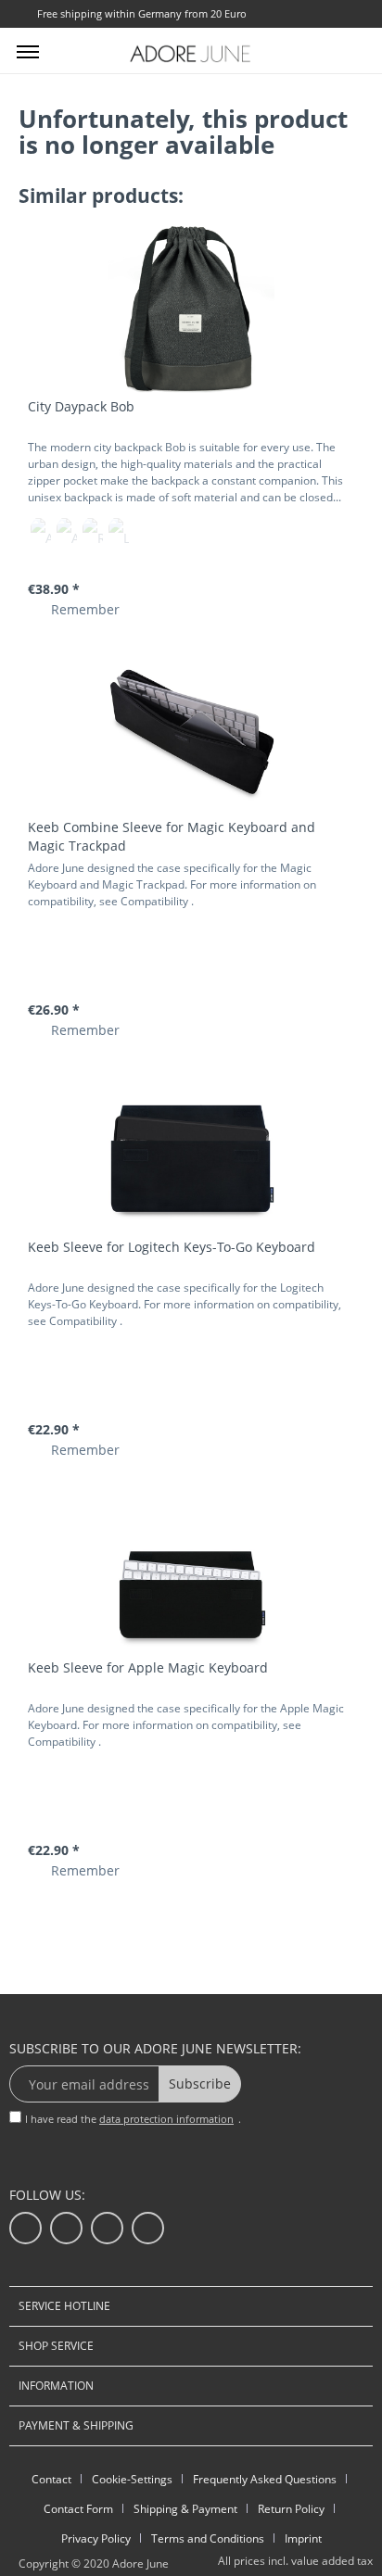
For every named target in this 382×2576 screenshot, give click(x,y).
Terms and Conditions (208, 2538)
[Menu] (28, 51)
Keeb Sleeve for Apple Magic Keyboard (148, 1667)
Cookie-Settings (132, 2479)
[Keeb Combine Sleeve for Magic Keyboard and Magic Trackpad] (191, 730)
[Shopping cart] (352, 49)
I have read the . (133, 2119)
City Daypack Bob (81, 406)
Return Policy (291, 2509)
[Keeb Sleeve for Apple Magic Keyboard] (191, 1571)
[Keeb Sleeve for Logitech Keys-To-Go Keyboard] (191, 1150)
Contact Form (78, 2509)
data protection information (166, 2119)
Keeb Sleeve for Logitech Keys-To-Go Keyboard (172, 1247)
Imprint (303, 2538)
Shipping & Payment (185, 2509)
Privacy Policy (96, 2538)
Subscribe (200, 2084)
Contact (51, 2479)
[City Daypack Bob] (191, 309)
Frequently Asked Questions (265, 2479)
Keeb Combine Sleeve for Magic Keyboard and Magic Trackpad (172, 836)
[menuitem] (28, 51)
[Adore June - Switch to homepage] (191, 53)
